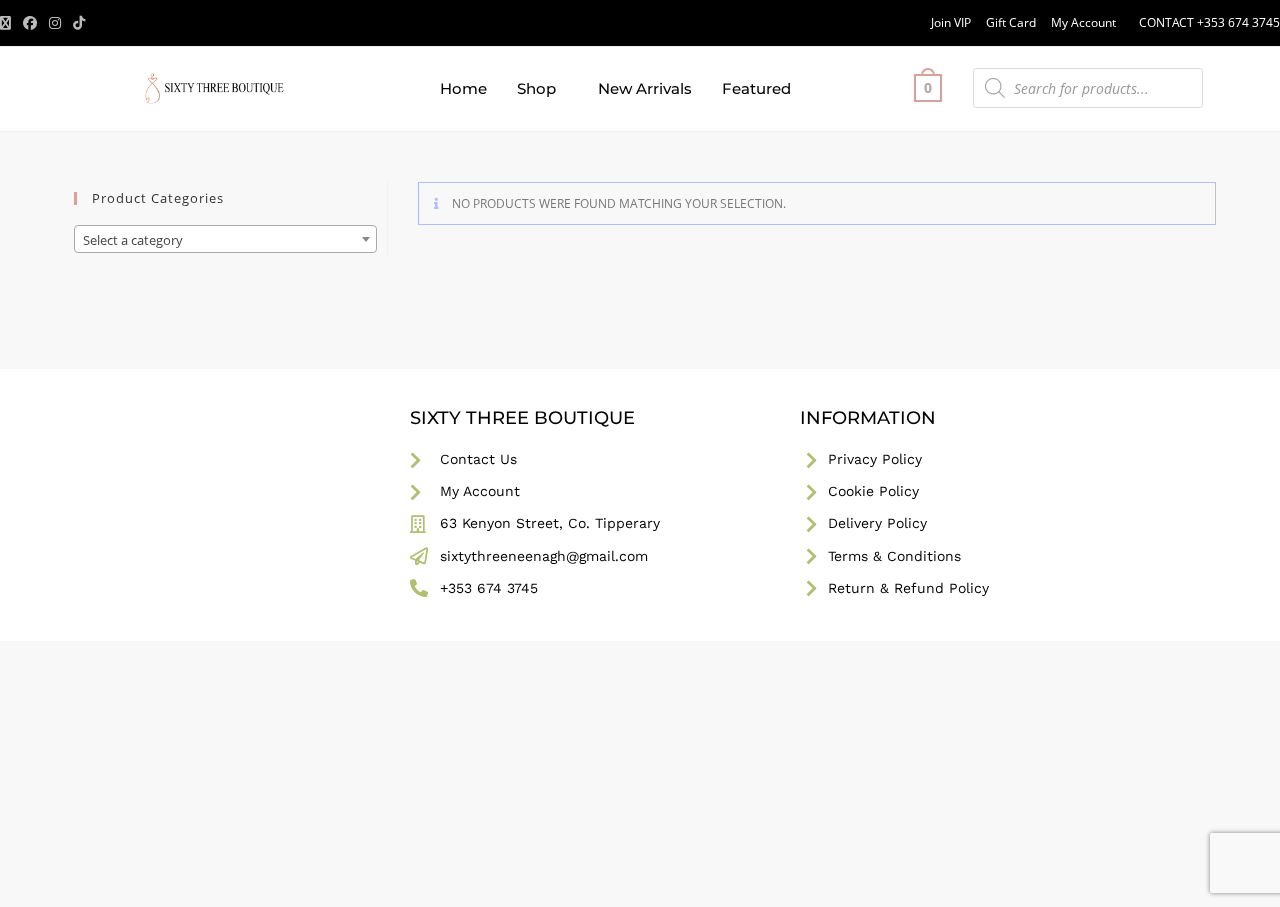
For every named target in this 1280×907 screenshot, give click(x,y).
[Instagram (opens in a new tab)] (55, 23)
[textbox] (225, 240)
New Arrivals (645, 88)
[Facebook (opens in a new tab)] (30, 23)
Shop (536, 88)
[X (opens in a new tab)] (8, 23)
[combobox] (225, 239)
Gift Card (1011, 22)
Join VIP (951, 22)
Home (463, 88)
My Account (1083, 22)
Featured (756, 88)
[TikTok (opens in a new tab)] (79, 23)
